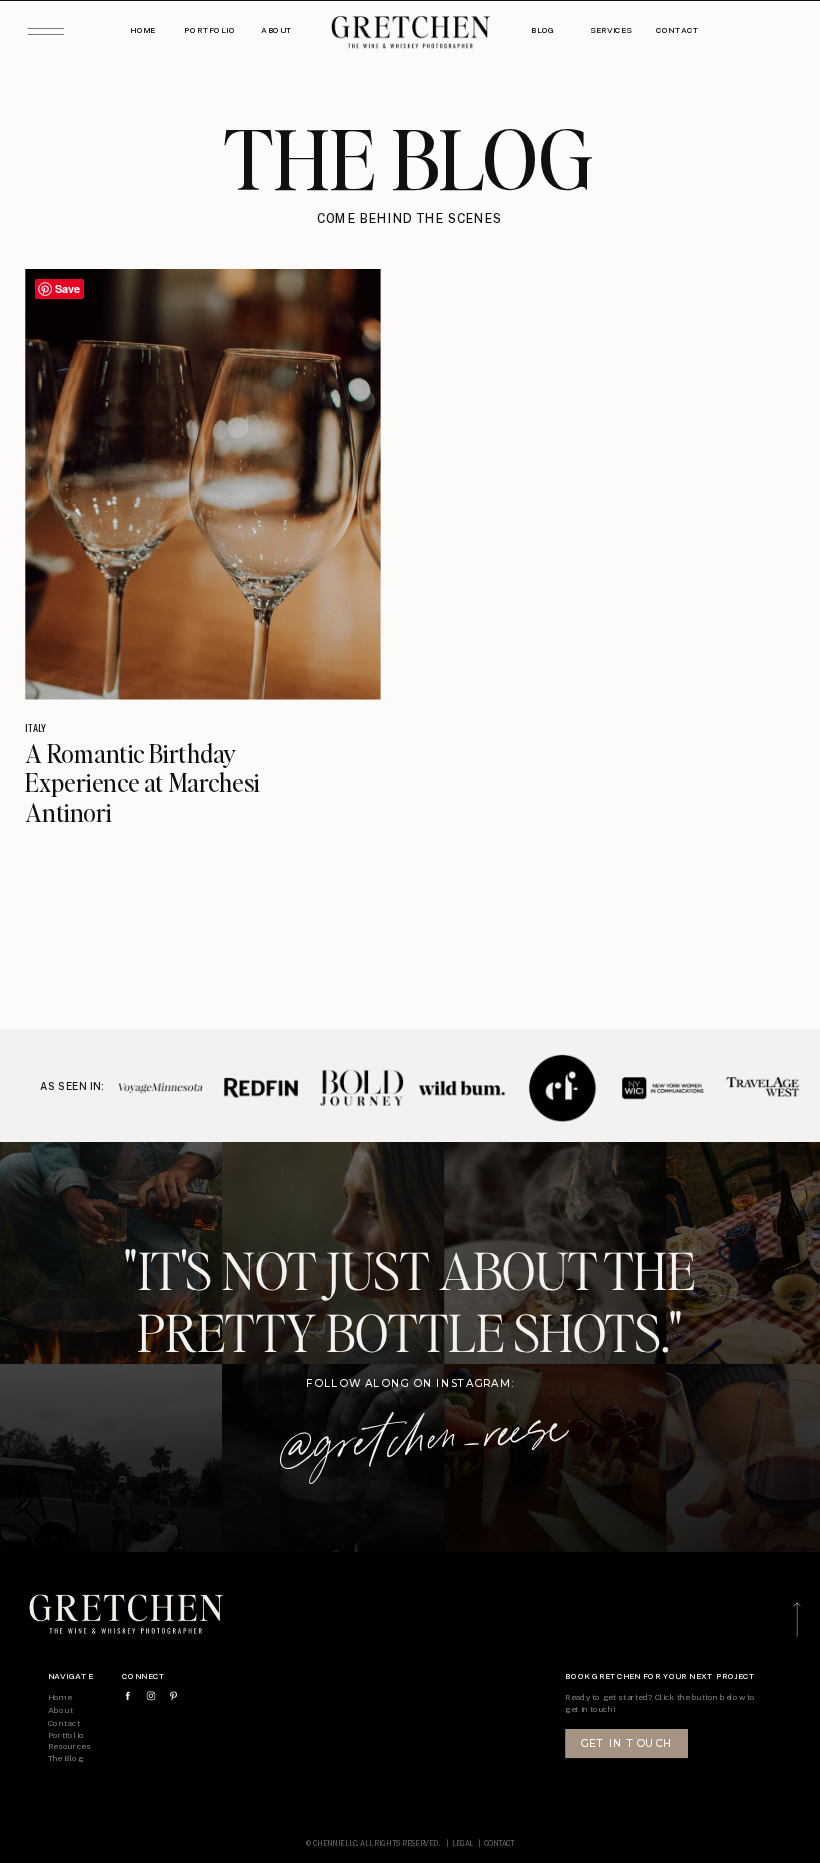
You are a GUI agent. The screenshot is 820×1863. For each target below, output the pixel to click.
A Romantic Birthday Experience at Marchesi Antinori (142, 782)
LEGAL (463, 1843)
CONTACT (499, 1843)
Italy (35, 726)
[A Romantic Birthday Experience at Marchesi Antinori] (202, 484)
